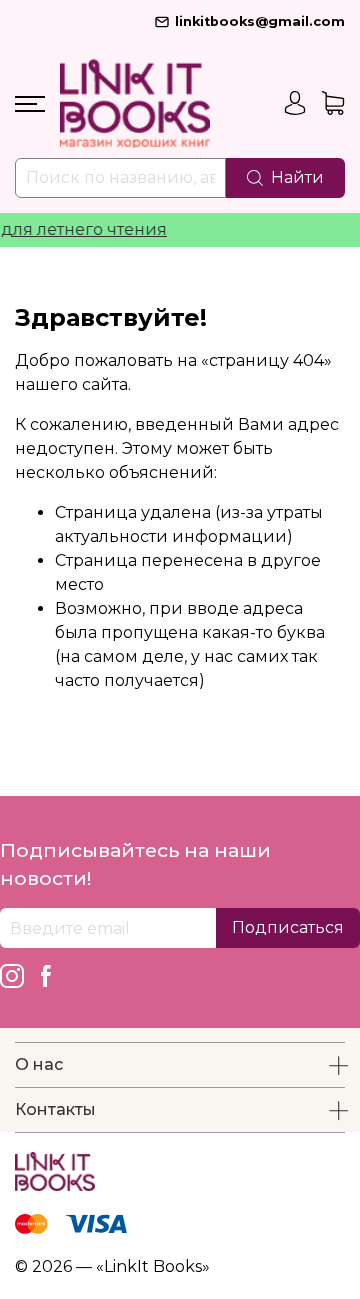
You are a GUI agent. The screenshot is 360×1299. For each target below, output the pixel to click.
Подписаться (288, 927)
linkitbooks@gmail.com (260, 21)
